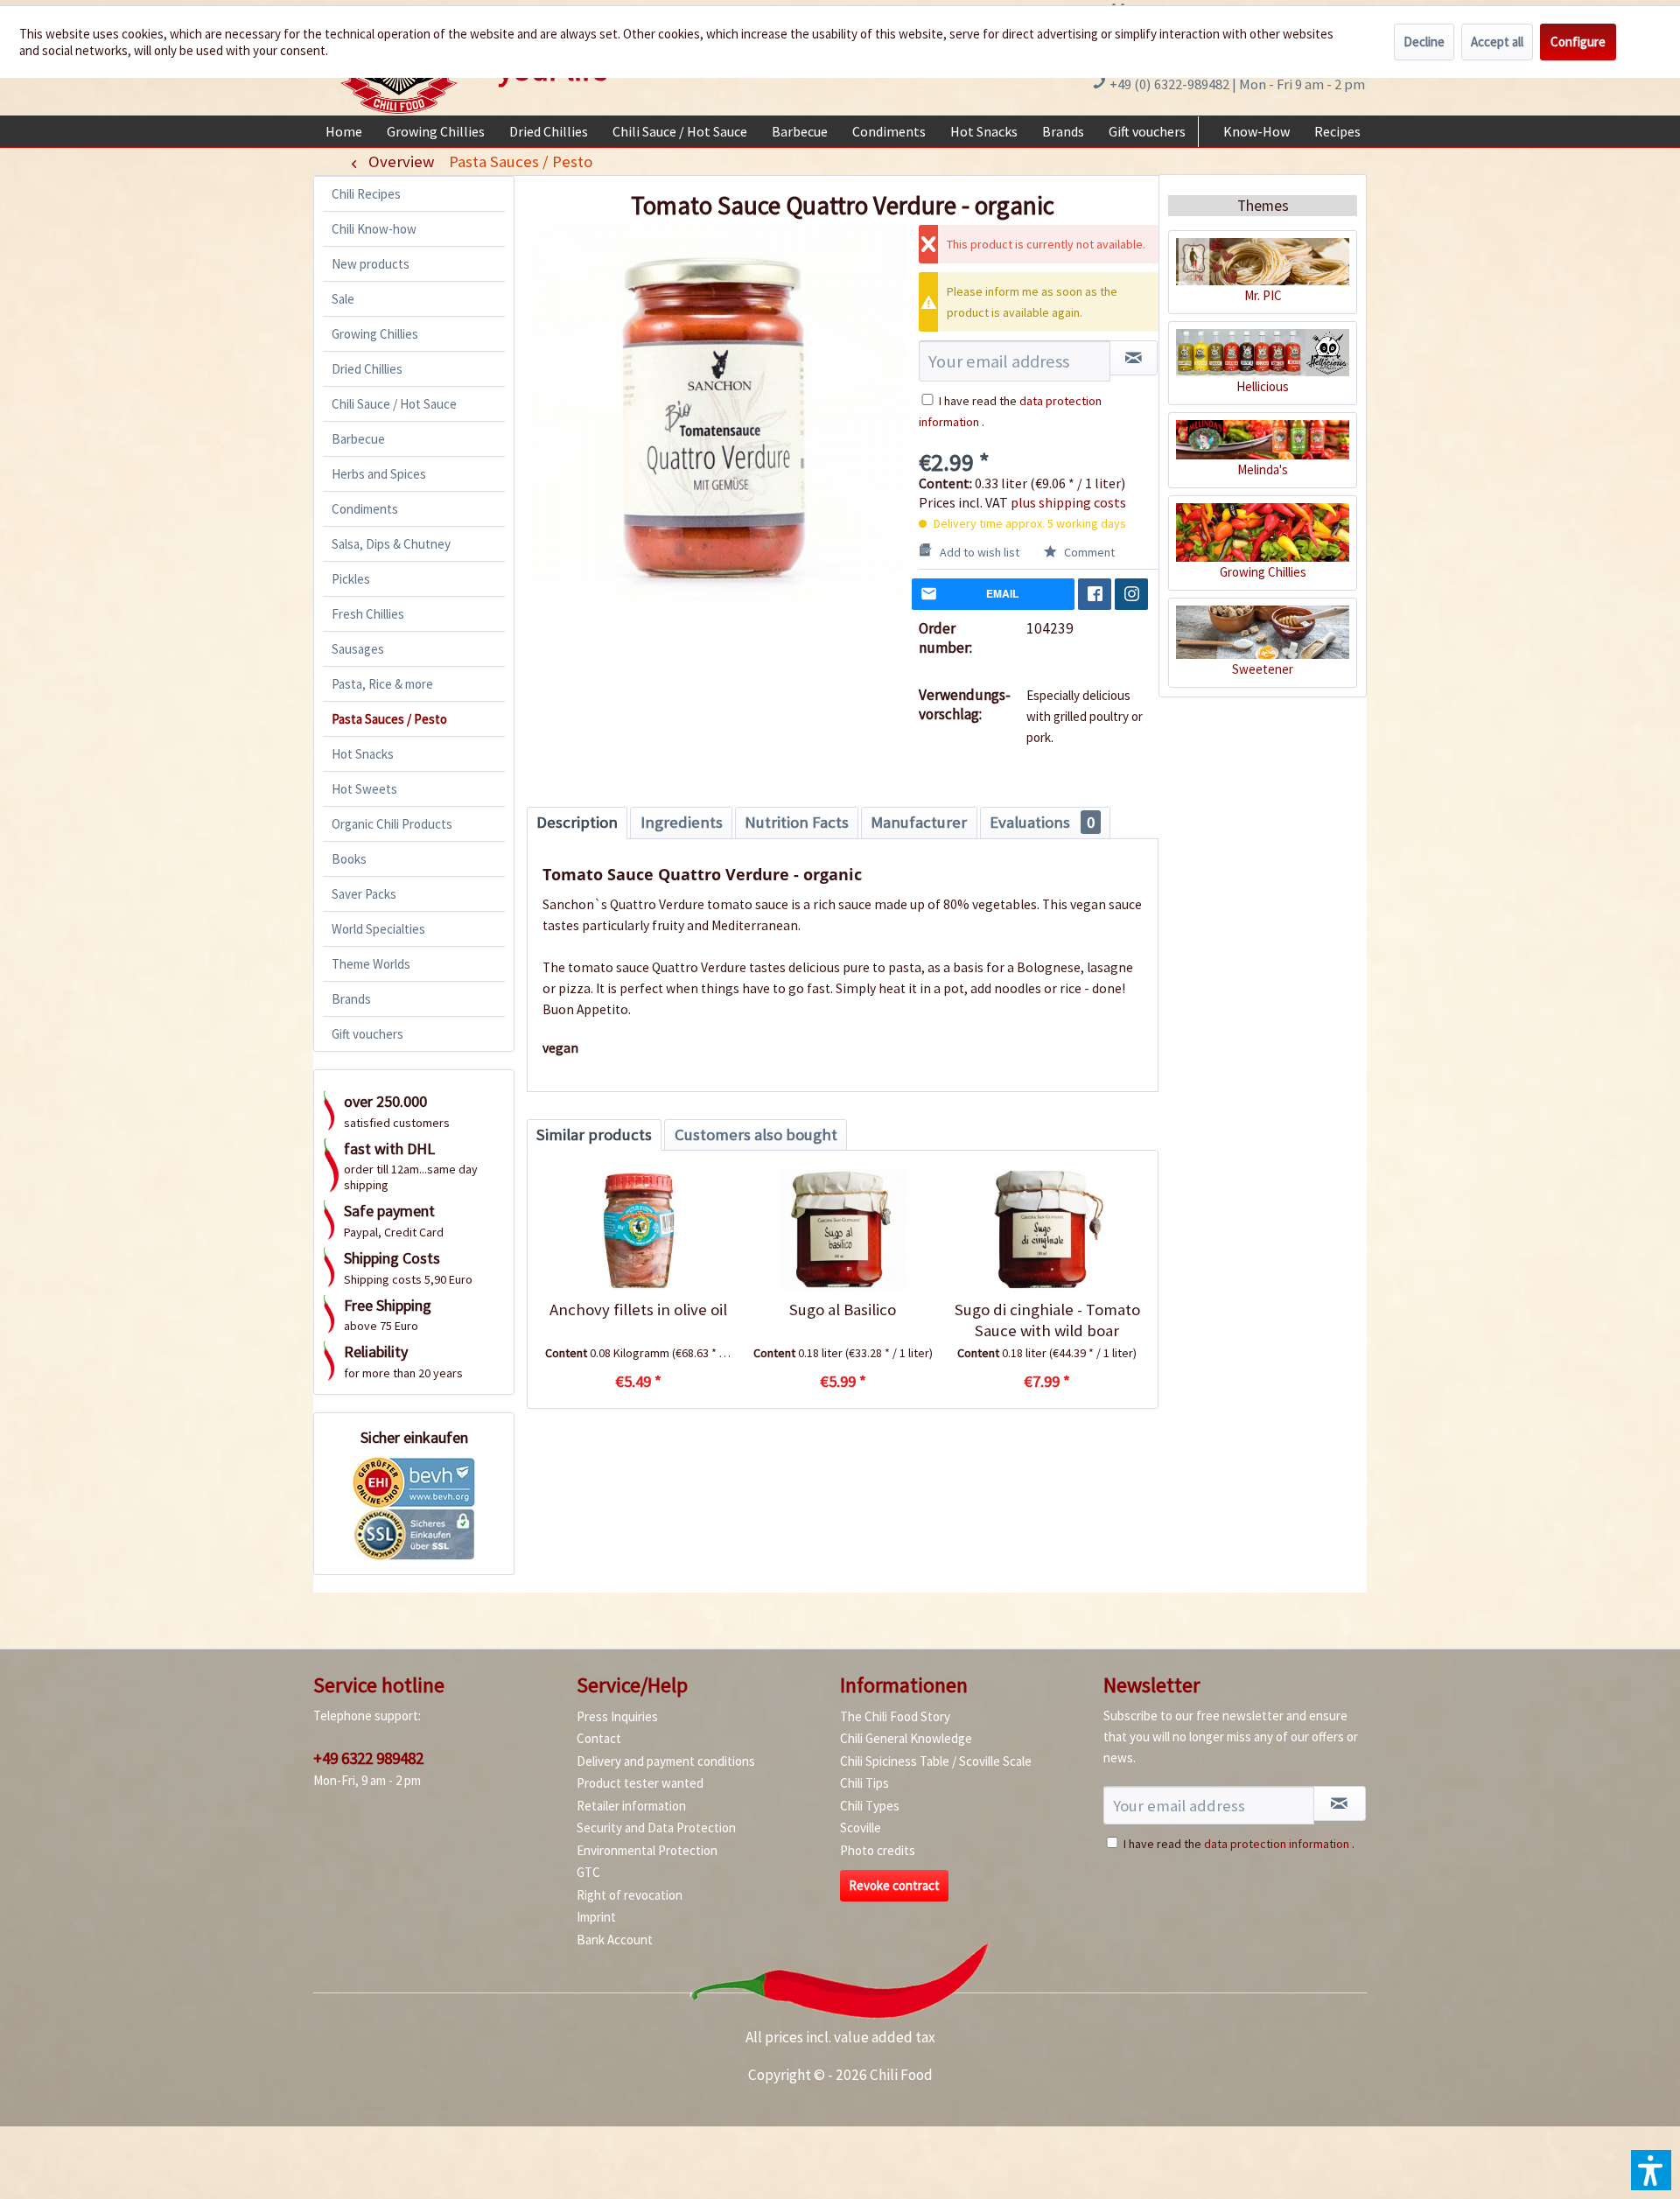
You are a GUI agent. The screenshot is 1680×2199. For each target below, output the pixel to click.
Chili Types (870, 1806)
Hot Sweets (364, 789)
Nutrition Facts (797, 822)
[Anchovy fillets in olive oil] (638, 1229)
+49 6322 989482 (368, 1758)
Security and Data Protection (656, 1828)
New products (371, 264)
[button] (1651, 2170)
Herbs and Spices (379, 474)
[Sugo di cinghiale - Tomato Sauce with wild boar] (1047, 1229)
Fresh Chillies (368, 614)
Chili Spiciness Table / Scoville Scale (936, 1761)
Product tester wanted (640, 1783)
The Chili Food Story (895, 1716)
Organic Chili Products (392, 824)
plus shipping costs (1068, 502)
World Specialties (378, 929)
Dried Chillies (367, 369)
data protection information (1277, 1844)
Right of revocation (630, 1895)
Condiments (365, 509)
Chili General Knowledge (906, 1738)
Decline (1424, 42)
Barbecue (358, 439)
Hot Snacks (363, 754)
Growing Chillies (375, 334)
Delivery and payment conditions (666, 1761)
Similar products (594, 1135)
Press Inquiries (617, 1716)
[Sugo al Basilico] (842, 1229)
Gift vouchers (367, 1034)
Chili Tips (864, 1783)
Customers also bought (756, 1135)
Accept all (1497, 42)
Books (349, 859)
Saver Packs (364, 894)
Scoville (861, 1828)
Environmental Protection (647, 1850)
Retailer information (631, 1806)
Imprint (596, 1917)
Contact (599, 1738)
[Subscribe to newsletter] (1340, 1803)
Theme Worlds (371, 964)
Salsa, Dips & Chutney (391, 544)
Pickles (351, 579)
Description (577, 822)
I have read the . (1239, 1844)
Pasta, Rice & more (382, 684)
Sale (343, 299)
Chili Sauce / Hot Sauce (394, 404)
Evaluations (1042, 822)
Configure (1578, 42)
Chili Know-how (374, 229)
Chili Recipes (366, 194)
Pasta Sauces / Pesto (389, 719)
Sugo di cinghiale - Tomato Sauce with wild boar (1047, 1320)
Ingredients (682, 822)
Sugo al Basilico (843, 1310)
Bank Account (615, 1940)
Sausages (358, 649)
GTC (588, 1872)
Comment (1088, 552)
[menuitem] (344, 131)
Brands (351, 999)
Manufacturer (919, 822)
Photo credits (878, 1850)
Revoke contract (894, 1885)
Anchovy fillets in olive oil (638, 1310)
